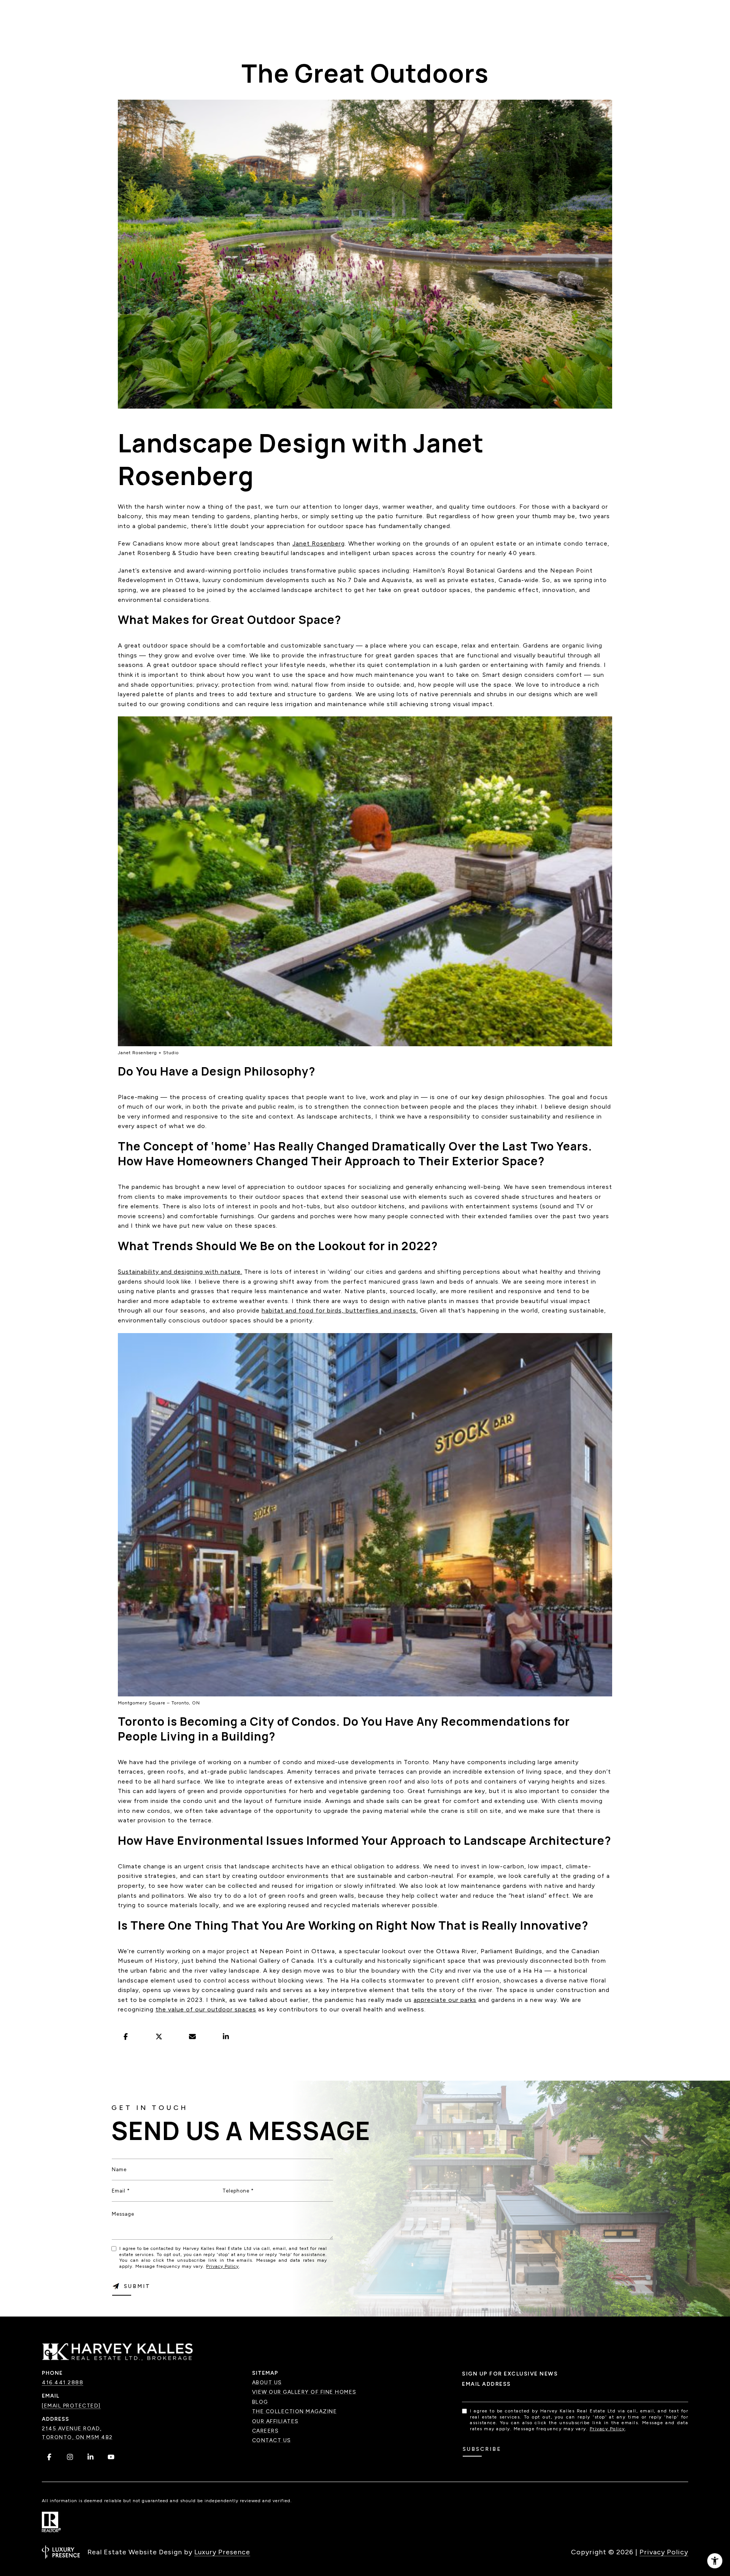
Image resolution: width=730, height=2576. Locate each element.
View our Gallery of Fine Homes (304, 2392)
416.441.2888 (63, 2383)
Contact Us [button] (272, 2440)
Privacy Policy (222, 2266)
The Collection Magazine (295, 2411)
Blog (260, 2402)
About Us (267, 2383)
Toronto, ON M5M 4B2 (77, 2437)
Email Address (486, 2384)
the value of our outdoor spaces (206, 2009)
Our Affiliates (275, 2421)
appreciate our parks (445, 2000)
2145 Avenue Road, (72, 2429)
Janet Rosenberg (319, 543)
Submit (137, 2286)
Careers (266, 2431)
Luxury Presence (222, 2552)
